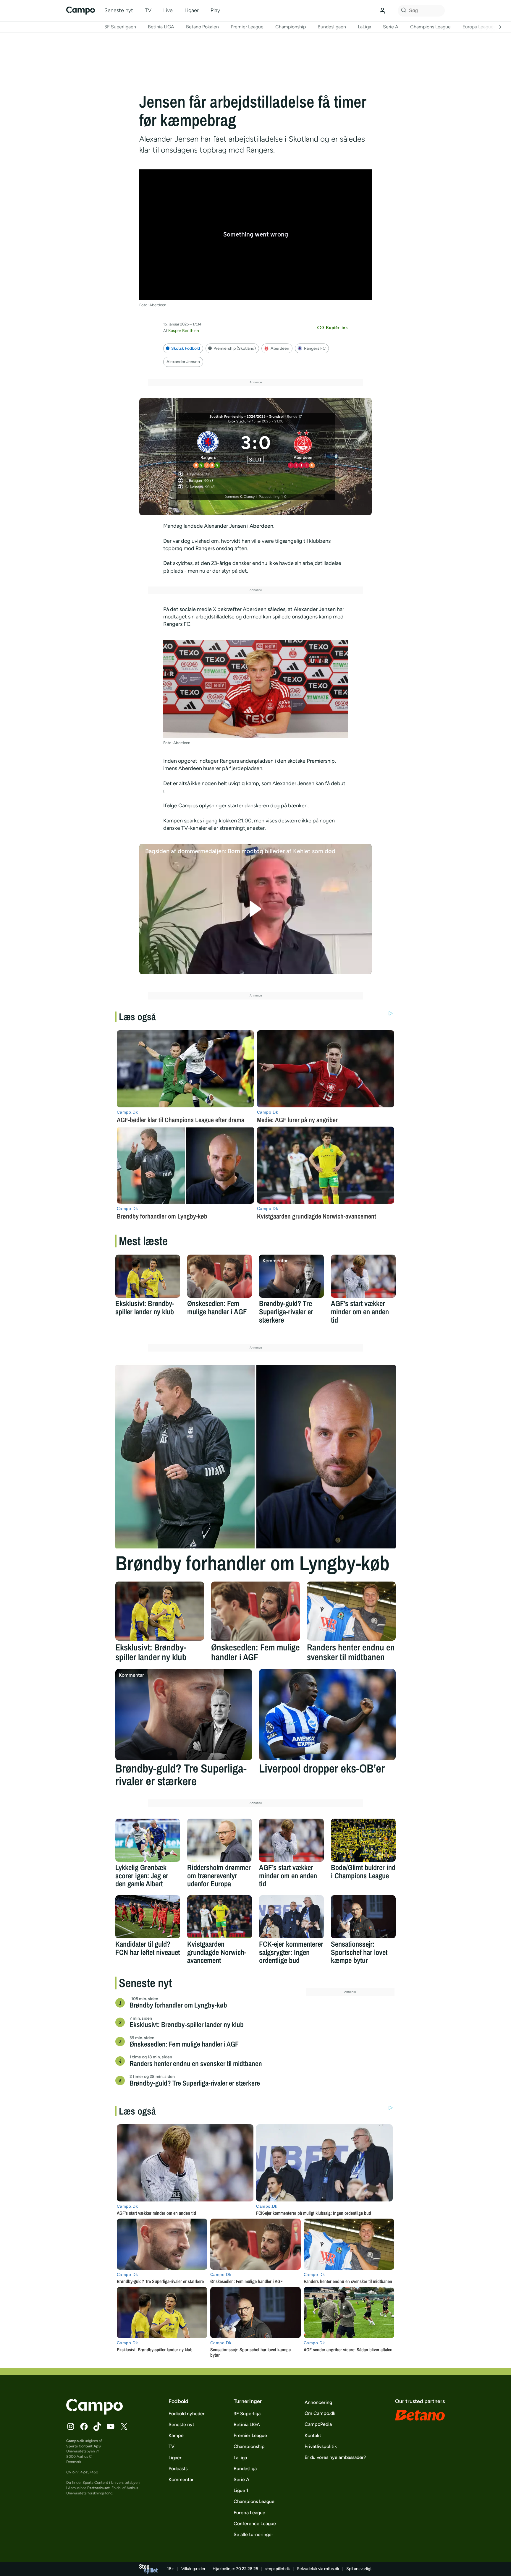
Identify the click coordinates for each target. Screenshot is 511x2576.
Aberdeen (280, 348)
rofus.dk (332, 2569)
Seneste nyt (119, 10)
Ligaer (192, 10)
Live (168, 10)
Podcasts (178, 2469)
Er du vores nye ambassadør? (335, 2457)
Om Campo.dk (320, 2413)
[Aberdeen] (303, 448)
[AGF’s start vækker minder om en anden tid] (363, 1276)
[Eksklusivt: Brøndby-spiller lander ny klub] (148, 1276)
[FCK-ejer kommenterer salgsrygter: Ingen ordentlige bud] (291, 1917)
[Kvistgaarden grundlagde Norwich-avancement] (220, 1917)
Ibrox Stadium (238, 421)
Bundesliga (245, 2469)
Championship (291, 27)
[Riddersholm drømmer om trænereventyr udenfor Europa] (220, 1840)
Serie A (391, 27)
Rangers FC (315, 348)
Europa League (478, 27)
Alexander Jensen (183, 362)
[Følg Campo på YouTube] (111, 2426)
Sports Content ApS (84, 2446)
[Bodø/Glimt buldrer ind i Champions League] (363, 1840)
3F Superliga (247, 2414)
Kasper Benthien (184, 331)
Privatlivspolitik (321, 2446)
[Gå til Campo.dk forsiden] (94, 2413)
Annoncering (318, 2402)
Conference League (255, 2524)
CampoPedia (318, 2424)
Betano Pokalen (202, 27)
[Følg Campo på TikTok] (97, 2426)
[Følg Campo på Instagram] (71, 2426)
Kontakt (313, 2435)
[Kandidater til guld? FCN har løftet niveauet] (148, 1917)
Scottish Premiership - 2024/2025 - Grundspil (247, 417)
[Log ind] (382, 11)
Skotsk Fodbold (186, 348)
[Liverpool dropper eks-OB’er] (327, 1715)
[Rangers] (208, 448)
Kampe (176, 2435)
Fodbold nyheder (187, 2414)
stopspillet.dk (278, 2569)
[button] (256, 909)
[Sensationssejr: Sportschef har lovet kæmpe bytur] (363, 1917)
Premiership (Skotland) (235, 348)
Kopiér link (337, 328)
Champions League (430, 27)
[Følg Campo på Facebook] (84, 2426)
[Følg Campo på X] (124, 2426)
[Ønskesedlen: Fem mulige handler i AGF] (220, 1276)
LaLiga (364, 27)
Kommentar (181, 2479)
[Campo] (81, 10)
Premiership (321, 761)
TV (148, 10)
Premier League (247, 27)
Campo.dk (75, 2441)
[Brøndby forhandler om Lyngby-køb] (256, 1457)
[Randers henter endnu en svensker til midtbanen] (351, 1611)
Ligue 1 (241, 2490)
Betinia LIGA (161, 27)
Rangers (206, 548)
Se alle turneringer (253, 2534)
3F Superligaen (120, 27)
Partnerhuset (98, 2488)
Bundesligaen (332, 27)
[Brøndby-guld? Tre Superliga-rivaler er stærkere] (291, 1276)
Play (215, 10)
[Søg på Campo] (403, 11)
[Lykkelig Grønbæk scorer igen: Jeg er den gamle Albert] (148, 1840)
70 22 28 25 (247, 2569)
